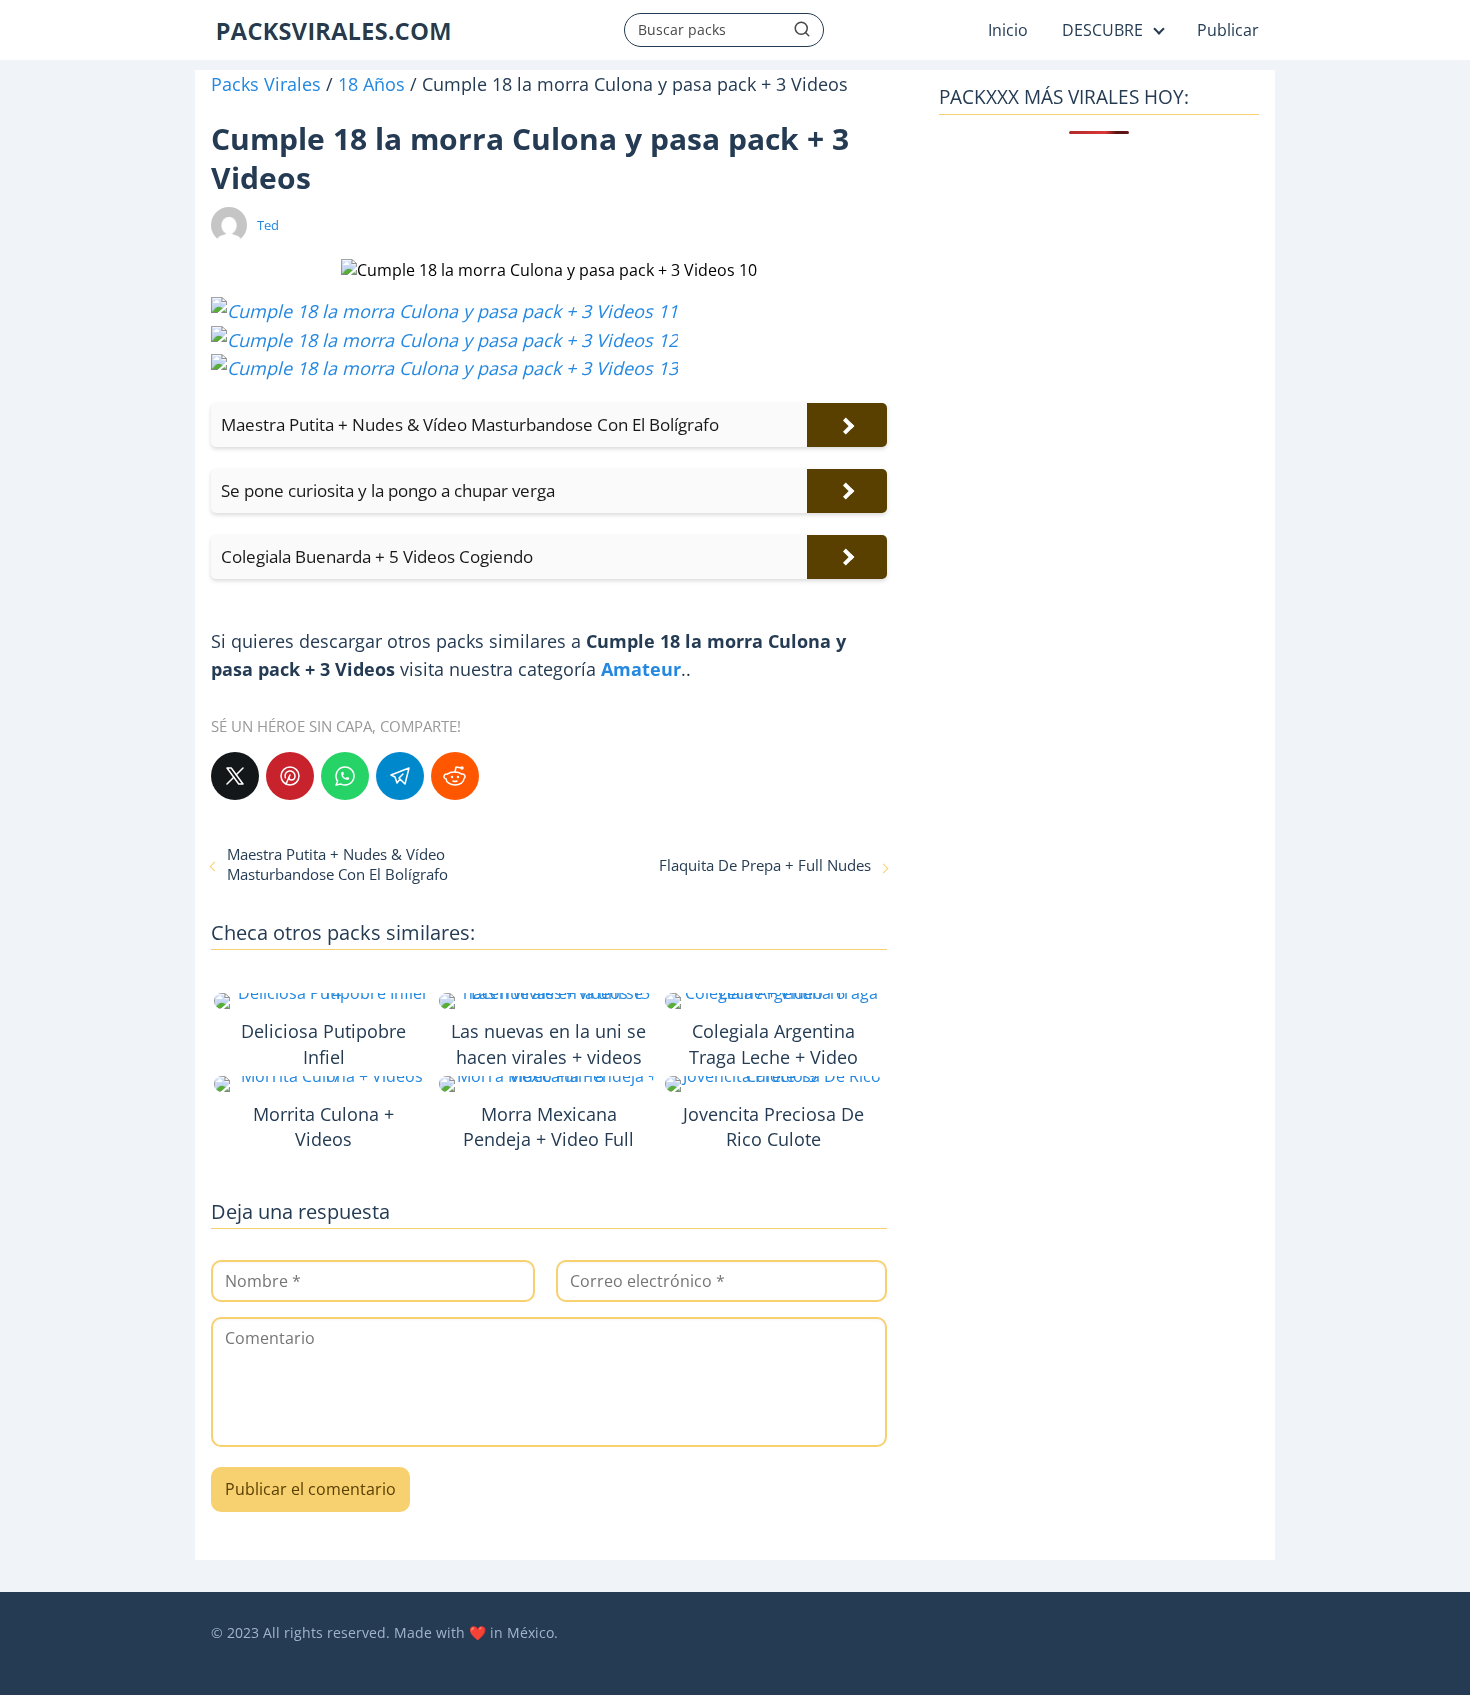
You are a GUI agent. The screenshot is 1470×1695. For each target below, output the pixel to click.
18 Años (371, 84)
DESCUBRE (1102, 30)
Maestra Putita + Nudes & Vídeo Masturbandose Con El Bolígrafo (337, 864)
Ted (268, 225)
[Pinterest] (290, 776)
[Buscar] (802, 29)
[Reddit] (455, 776)
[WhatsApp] (345, 776)
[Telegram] (400, 776)
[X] (235, 776)
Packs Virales (266, 84)
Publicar (1228, 30)
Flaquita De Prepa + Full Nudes (765, 865)
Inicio (1008, 30)
